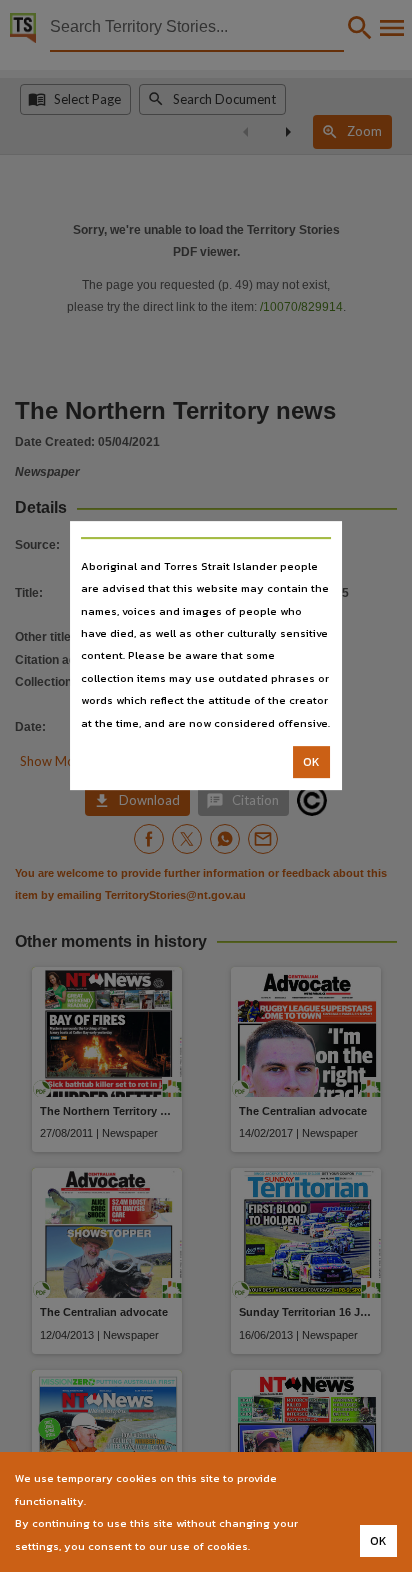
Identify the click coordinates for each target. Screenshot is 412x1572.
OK (311, 762)
